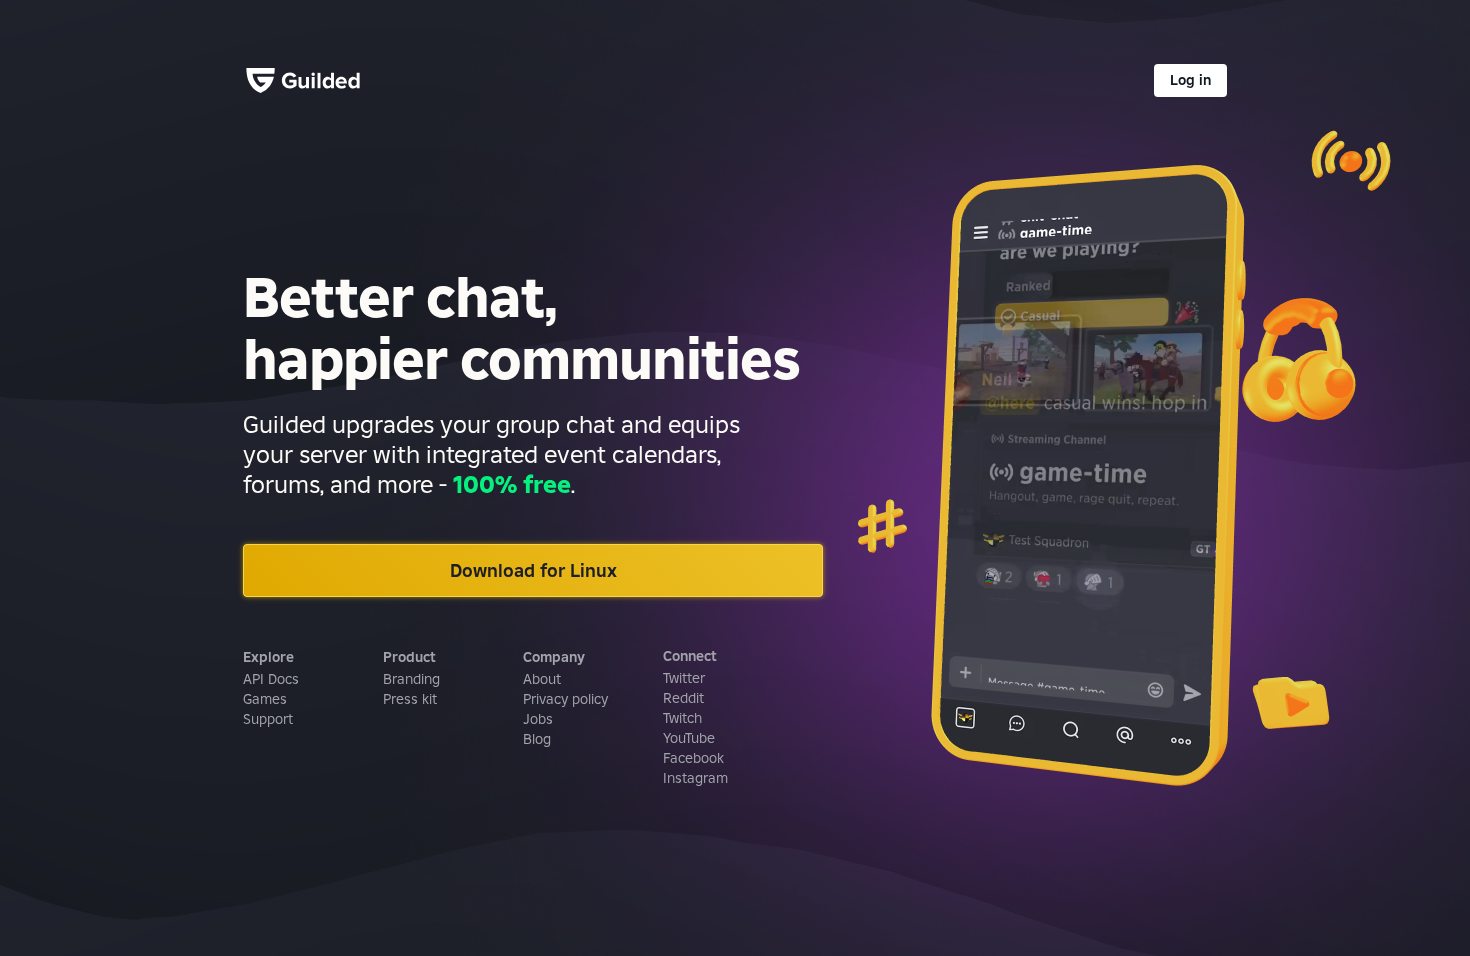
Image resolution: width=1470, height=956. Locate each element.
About (542, 679)
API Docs (271, 679)
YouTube (689, 738)
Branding (411, 679)
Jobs (538, 719)
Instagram (695, 778)
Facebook (693, 758)
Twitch (682, 718)
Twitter (684, 678)
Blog (537, 739)
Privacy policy (565, 699)
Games (265, 699)
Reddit (683, 698)
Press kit (410, 699)
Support (268, 719)
